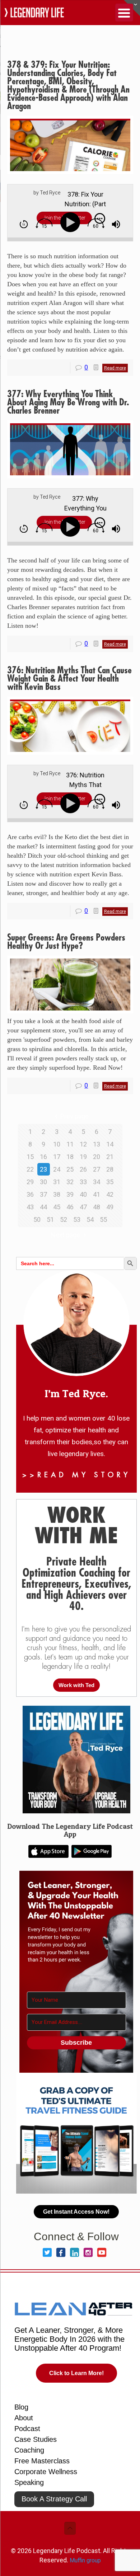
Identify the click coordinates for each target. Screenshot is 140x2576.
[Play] (72, 223)
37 (43, 1194)
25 (70, 1169)
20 (97, 1157)
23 (43, 1169)
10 (57, 1144)
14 (110, 1144)
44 (43, 1207)
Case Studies (36, 2439)
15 (30, 1157)
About (24, 2418)
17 (57, 1157)
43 (30, 1207)
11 (70, 1144)
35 (110, 1182)
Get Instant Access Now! (76, 2212)
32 (70, 1182)
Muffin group (85, 2560)
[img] (24, 224)
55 (103, 1219)
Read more (115, 368)
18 (70, 1157)
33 (83, 1182)
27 (97, 1169)
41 (97, 1194)
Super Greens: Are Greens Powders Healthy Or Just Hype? (66, 942)
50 (37, 1219)
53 (77, 1219)
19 (83, 1157)
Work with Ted (76, 1685)
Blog (21, 2407)
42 (110, 1194)
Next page (66, 1235)
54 (90, 1219)
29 (30, 1182)
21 (110, 1157)
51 (50, 1219)
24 (57, 1169)
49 (110, 1207)
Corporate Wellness (46, 2472)
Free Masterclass (42, 2461)
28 (110, 1169)
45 (57, 1207)
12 (83, 1144)
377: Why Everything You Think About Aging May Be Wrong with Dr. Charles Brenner (68, 402)
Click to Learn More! (76, 2373)
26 (83, 1169)
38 (57, 1194)
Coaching (29, 2450)
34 (97, 1182)
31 (57, 1182)
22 (30, 1169)
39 (70, 1194)
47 (83, 1207)
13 (97, 1144)
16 (43, 1157)
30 (43, 1182)
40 (83, 1194)
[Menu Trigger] (124, 13)
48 (97, 1207)
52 (64, 1219)
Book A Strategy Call (54, 2499)
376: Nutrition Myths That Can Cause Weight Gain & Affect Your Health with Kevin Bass (69, 679)
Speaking (29, 2482)
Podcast (27, 2429)
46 (70, 1207)
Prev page (74, 1116)
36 (30, 1194)
